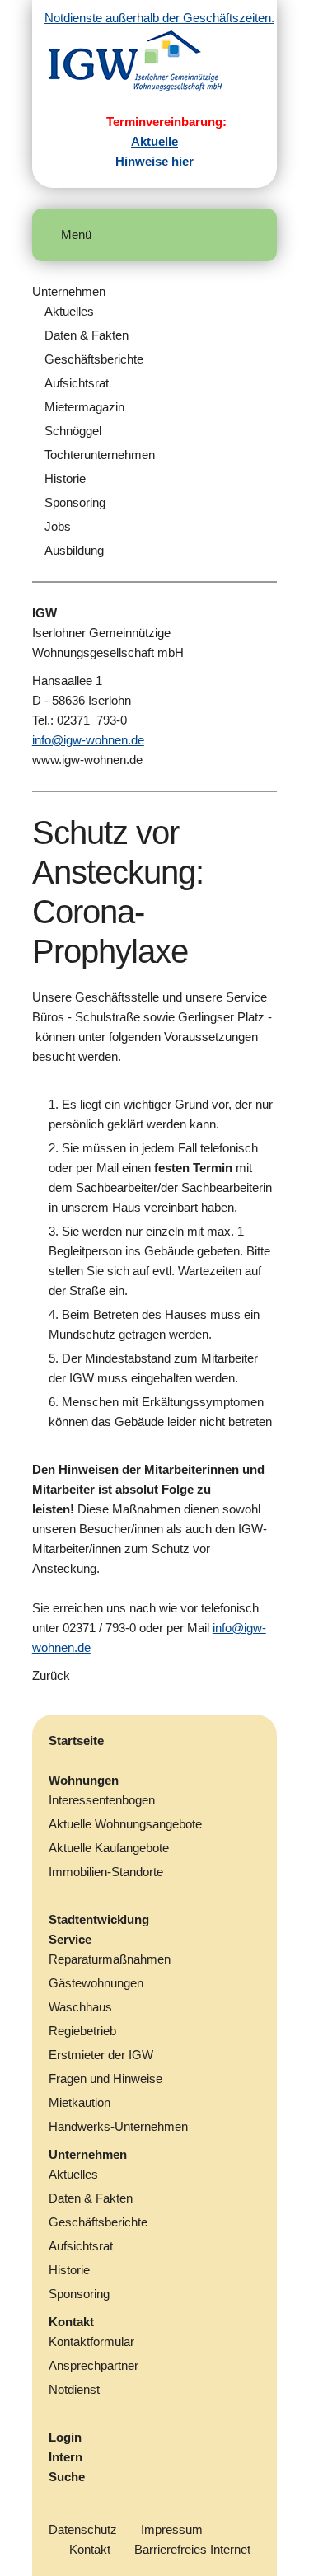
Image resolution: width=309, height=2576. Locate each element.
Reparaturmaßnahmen (110, 1959)
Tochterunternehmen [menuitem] (100, 455)
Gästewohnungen (96, 1983)
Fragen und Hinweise (105, 2079)
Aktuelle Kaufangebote (109, 1848)
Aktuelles (73, 2174)
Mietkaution (80, 2102)
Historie (69, 2270)
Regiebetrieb (82, 2031)
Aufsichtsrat (81, 2246)
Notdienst (74, 2389)
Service (70, 1939)
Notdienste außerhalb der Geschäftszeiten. (159, 18)
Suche (67, 2477)
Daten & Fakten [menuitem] (87, 335)
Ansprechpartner (94, 2365)
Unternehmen (69, 291)
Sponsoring (79, 2294)
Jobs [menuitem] (58, 526)
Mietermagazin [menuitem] (84, 407)
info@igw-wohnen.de (88, 740)
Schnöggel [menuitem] (73, 431)
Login (65, 2437)
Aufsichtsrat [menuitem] (77, 383)
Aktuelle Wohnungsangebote (125, 1824)
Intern (66, 2457)
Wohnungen (84, 1780)
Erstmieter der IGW (101, 2055)
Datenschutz (83, 2529)
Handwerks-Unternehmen (118, 2126)
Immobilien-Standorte (106, 1872)
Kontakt (71, 2322)
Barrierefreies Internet (192, 2549)
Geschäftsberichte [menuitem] (94, 359)
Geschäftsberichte (98, 2222)
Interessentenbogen (102, 1800)
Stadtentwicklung (99, 1919)
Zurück (51, 1675)
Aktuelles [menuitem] (69, 311)
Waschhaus (80, 2007)
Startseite (76, 1741)
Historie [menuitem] (65, 479)
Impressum (172, 2529)
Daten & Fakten (91, 2198)
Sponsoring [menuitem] (75, 502)
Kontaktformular (91, 2341)
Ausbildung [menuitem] (74, 550)
